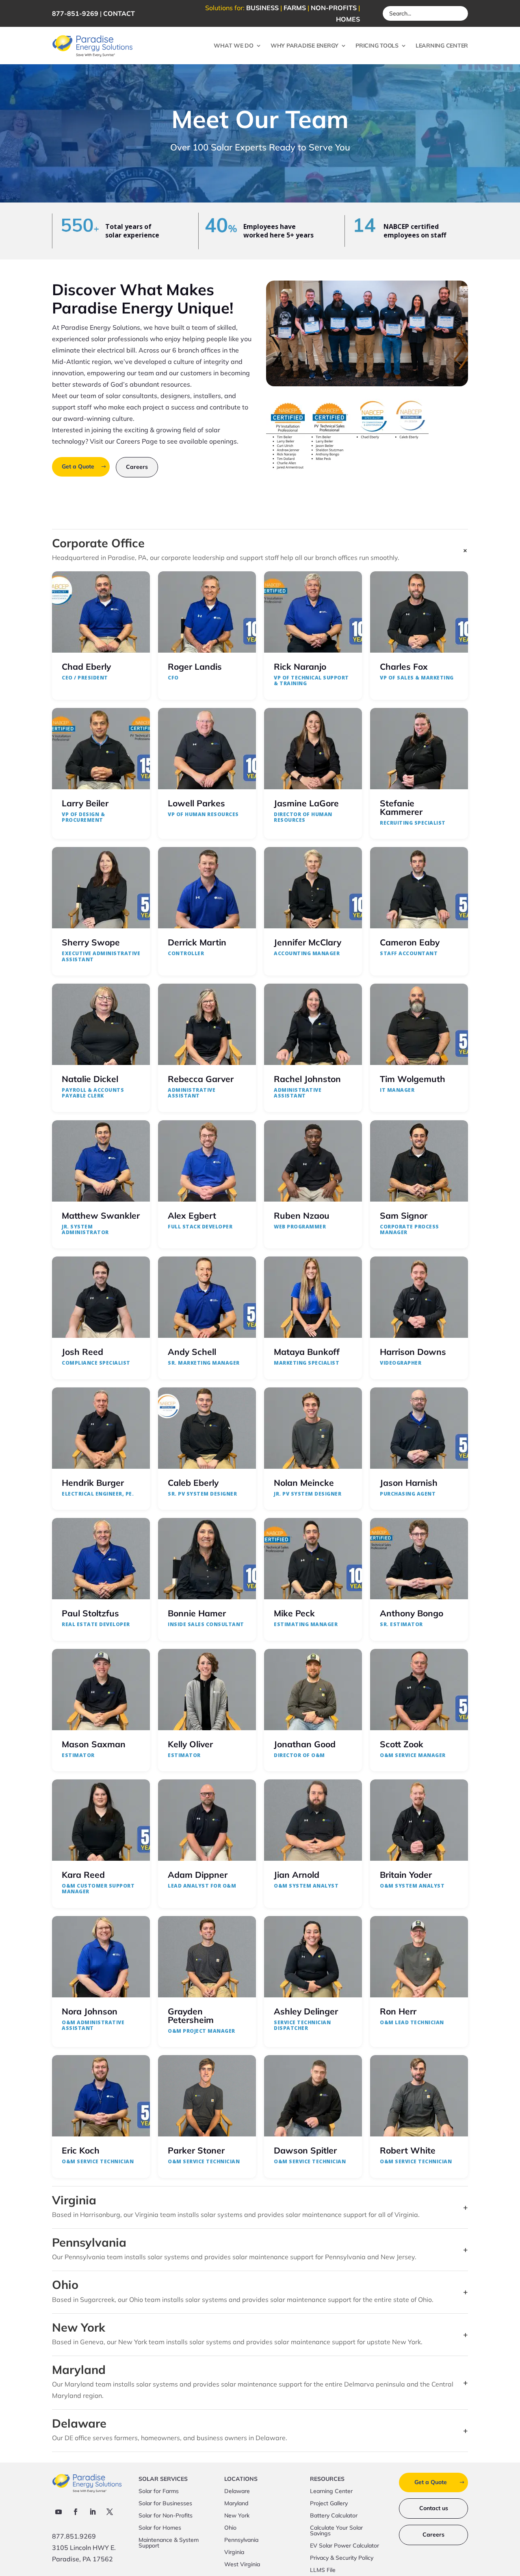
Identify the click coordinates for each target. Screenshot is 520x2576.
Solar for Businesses (165, 2504)
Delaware (237, 2491)
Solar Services (163, 2479)
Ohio (230, 2528)
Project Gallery (329, 2504)
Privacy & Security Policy (342, 2558)
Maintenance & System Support (169, 2543)
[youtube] (58, 2512)
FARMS (295, 8)
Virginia (234, 2552)
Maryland (236, 2504)
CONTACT (119, 13)
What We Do (234, 46)
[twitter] (110, 2512)
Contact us (434, 2508)
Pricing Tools (377, 46)
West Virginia (242, 2565)
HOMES (348, 19)
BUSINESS (262, 8)
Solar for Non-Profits (166, 2516)
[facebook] (76, 2512)
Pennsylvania (241, 2540)
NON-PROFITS (334, 8)
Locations (241, 2479)
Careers (137, 467)
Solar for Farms (159, 2491)
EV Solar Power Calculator (344, 2546)
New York (237, 2516)
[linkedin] (93, 2512)
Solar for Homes (160, 2528)
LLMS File (323, 2570)
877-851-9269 (75, 13)
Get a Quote (78, 466)
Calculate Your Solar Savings (336, 2531)
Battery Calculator (334, 2516)
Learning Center (442, 46)
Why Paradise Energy (304, 46)
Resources (327, 2479)
